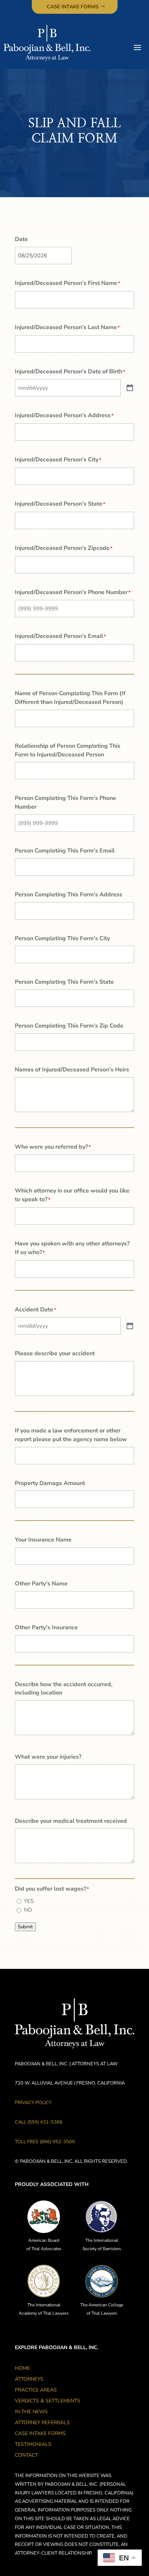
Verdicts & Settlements (48, 2401)
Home (22, 2369)
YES (29, 1901)
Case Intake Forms (73, 7)
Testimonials (33, 2445)
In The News (31, 2412)
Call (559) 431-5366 (39, 2122)
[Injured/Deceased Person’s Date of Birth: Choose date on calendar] (130, 388)
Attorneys (29, 2380)
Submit (25, 1927)
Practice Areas (36, 2390)
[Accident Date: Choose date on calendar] (130, 1326)
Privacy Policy (33, 2103)
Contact (26, 2456)
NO (28, 1910)
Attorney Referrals (42, 2423)
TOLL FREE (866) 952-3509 (45, 2142)
